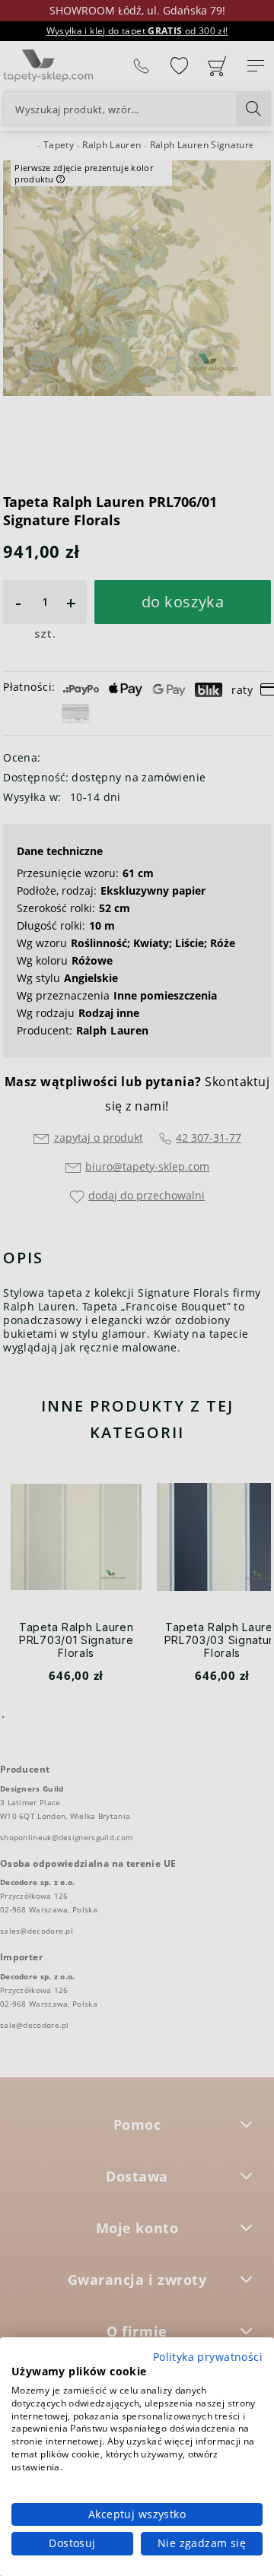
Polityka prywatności (208, 2357)
